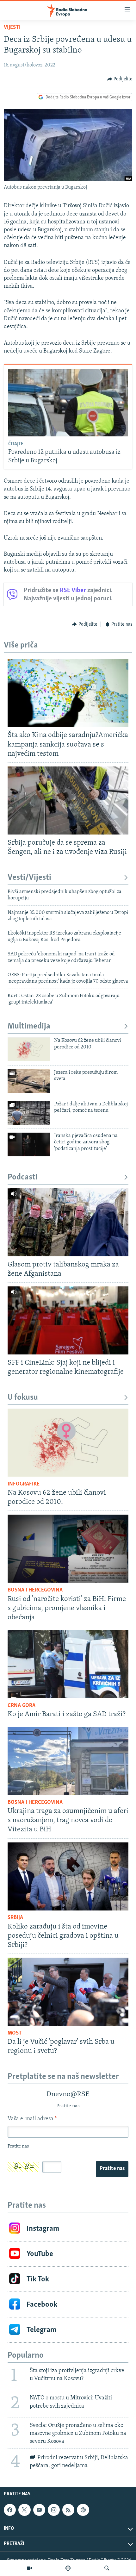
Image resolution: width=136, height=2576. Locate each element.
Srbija (15, 1918)
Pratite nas (112, 2169)
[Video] (29, 2568)
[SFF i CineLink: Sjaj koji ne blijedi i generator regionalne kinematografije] (68, 1320)
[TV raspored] (83, 2510)
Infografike (24, 1484)
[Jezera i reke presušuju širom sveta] (29, 1081)
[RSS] (68, 2510)
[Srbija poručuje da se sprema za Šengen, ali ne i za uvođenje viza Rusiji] (68, 800)
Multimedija (29, 1026)
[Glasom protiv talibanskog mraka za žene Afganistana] (68, 1222)
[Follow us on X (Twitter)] (24, 2510)
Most (15, 2033)
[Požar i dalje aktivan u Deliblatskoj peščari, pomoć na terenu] (29, 1113)
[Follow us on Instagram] (54, 2510)
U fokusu (23, 1398)
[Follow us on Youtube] (39, 2510)
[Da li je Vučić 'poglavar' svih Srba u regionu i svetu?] (68, 1992)
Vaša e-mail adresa (32, 2119)
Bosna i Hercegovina (35, 1590)
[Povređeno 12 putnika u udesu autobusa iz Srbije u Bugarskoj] (68, 403)
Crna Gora (22, 1706)
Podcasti (23, 1177)
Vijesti (12, 28)
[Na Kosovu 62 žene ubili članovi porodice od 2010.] (29, 1049)
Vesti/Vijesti (29, 878)
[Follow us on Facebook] (10, 2510)
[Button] (120, 79)
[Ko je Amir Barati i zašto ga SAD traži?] (68, 1664)
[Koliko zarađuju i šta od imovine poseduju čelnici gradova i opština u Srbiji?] (68, 1876)
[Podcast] (68, 2568)
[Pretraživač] (107, 2568)
